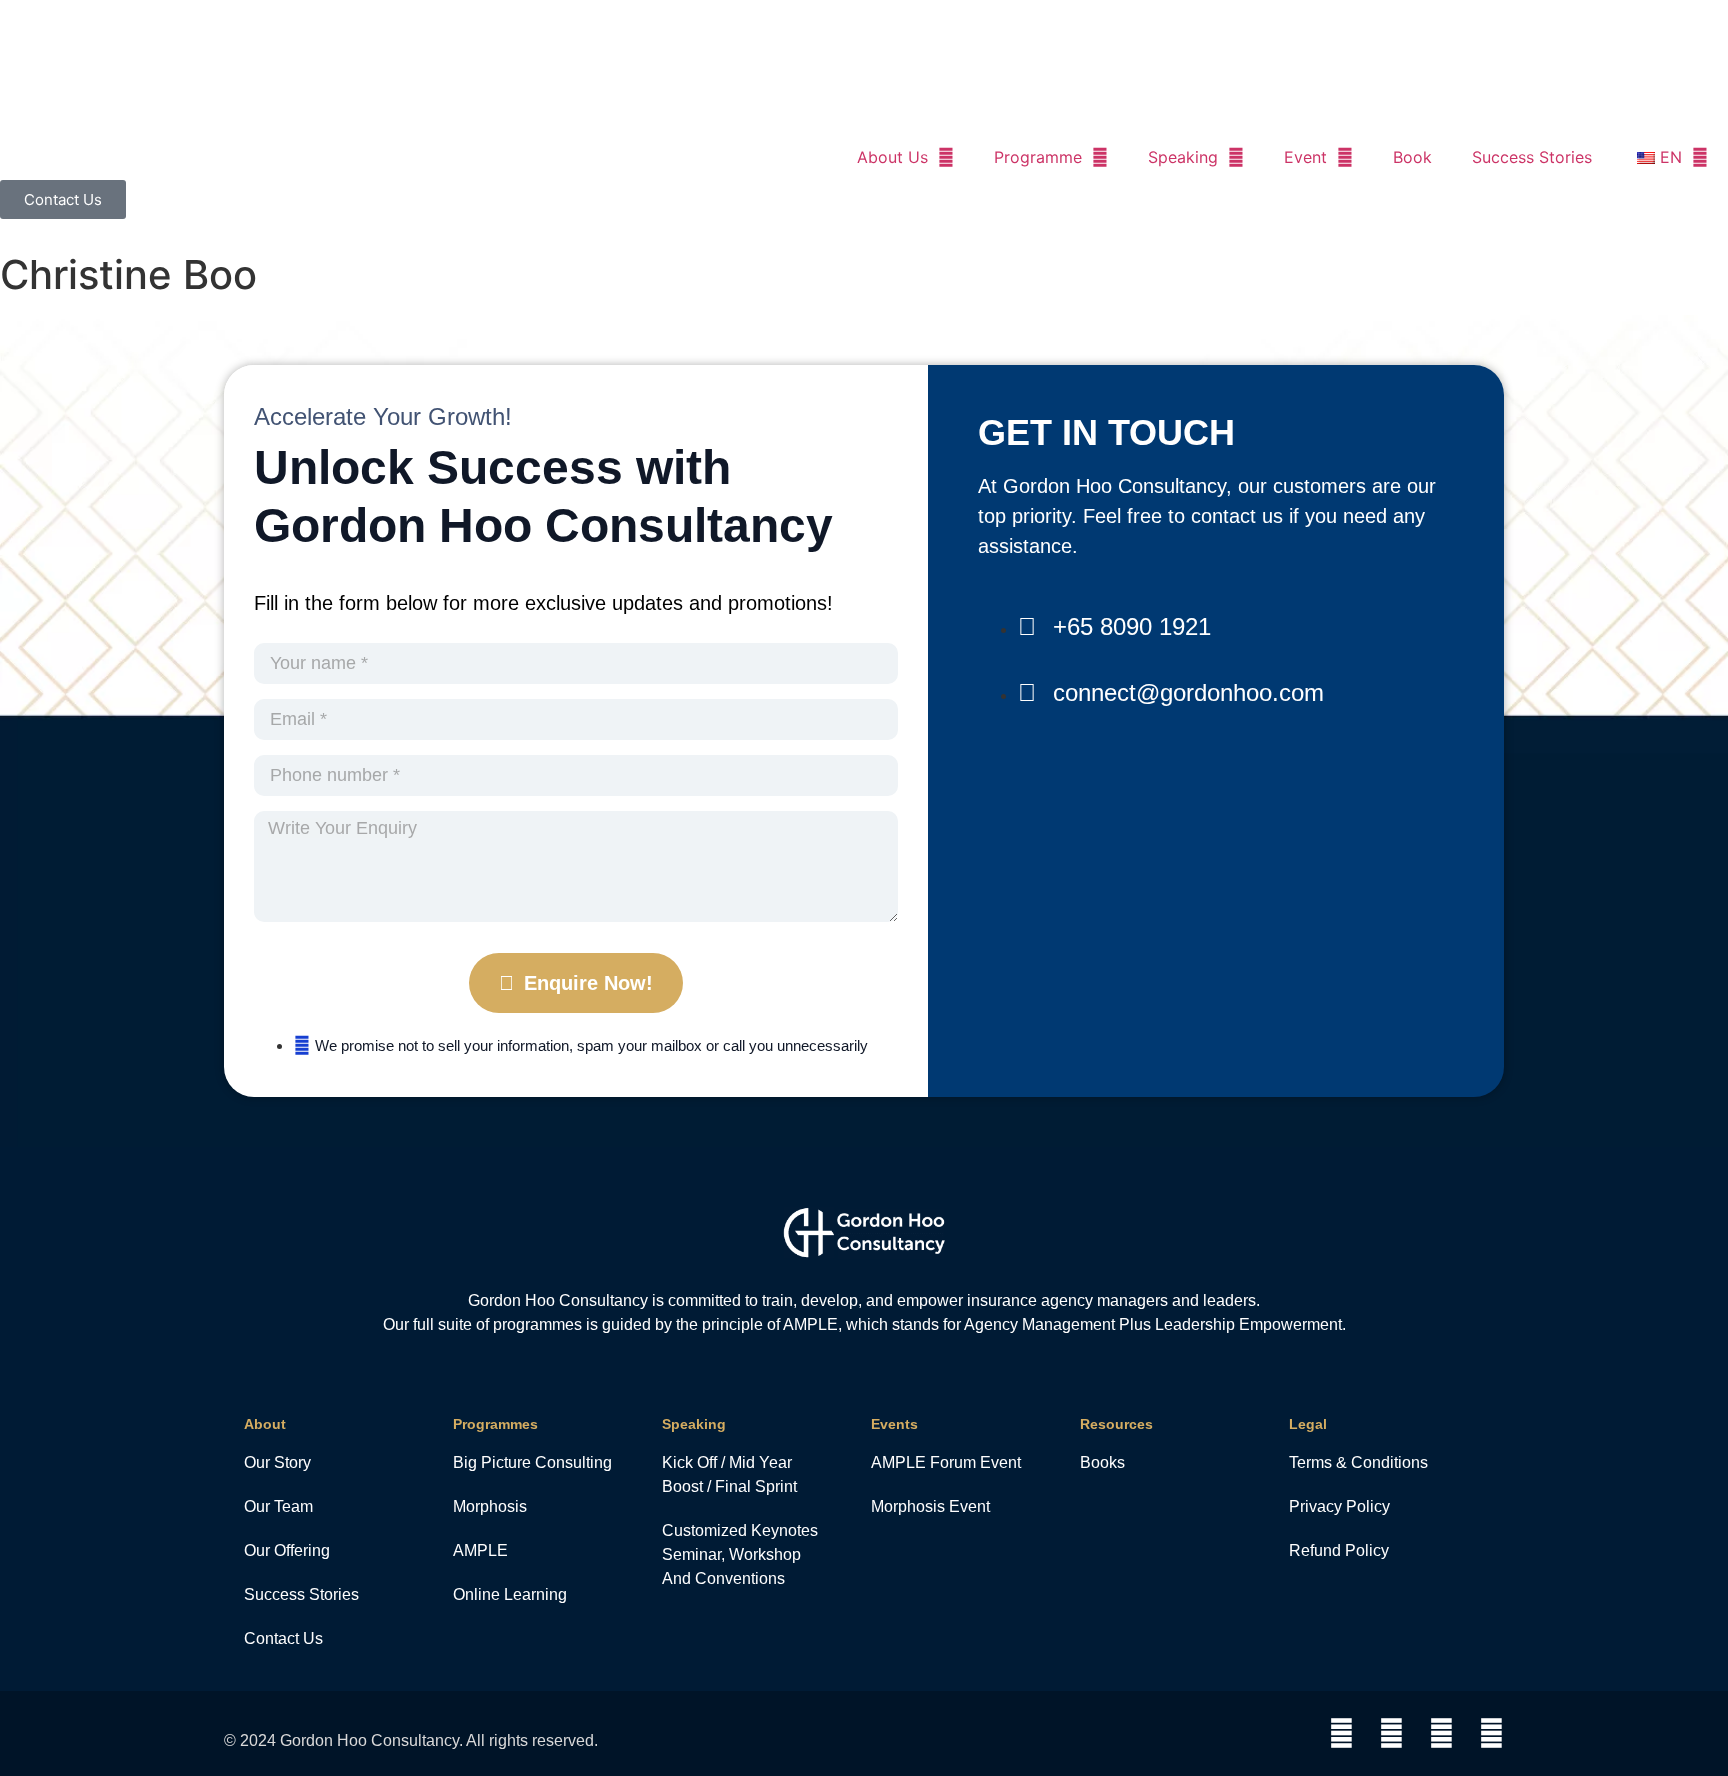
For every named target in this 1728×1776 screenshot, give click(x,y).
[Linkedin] (1491, 1733)
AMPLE (480, 1550)
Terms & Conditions (1358, 1462)
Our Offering (287, 1550)
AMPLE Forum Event (946, 1462)
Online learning (510, 1594)
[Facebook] (1391, 1733)
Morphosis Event (930, 1506)
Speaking (1183, 157)
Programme (1038, 157)
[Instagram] (1441, 1733)
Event (1305, 157)
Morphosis (490, 1506)
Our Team (278, 1506)
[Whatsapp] (1341, 1733)
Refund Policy (1339, 1550)
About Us (892, 157)
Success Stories (1532, 157)
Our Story (277, 1462)
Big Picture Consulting (532, 1462)
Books (1102, 1462)
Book (1412, 157)
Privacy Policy (1339, 1506)
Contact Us (283, 1638)
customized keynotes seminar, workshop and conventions (740, 1554)
